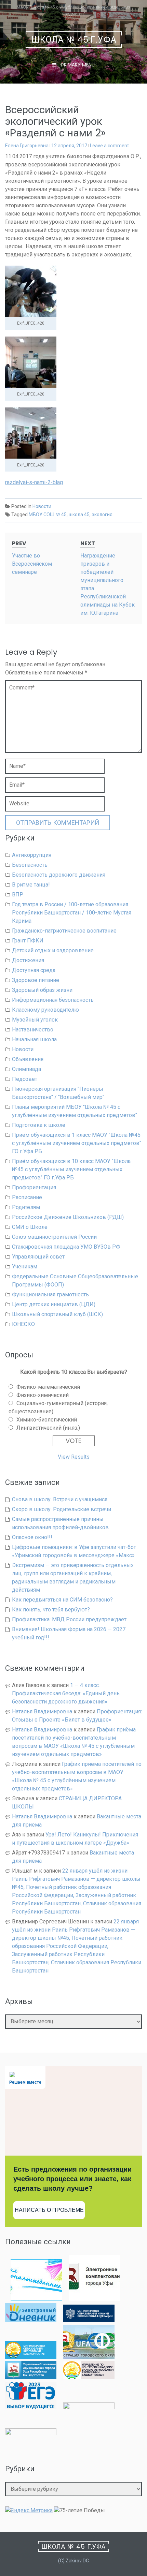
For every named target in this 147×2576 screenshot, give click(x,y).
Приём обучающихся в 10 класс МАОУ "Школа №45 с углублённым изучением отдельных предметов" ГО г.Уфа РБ (71, 1169)
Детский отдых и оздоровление (53, 950)
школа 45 (79, 515)
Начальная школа (34, 1039)
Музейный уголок (35, 1020)
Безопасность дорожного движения (59, 875)
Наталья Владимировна (42, 1711)
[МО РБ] (31, 2357)
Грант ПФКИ (28, 941)
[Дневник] (31, 2320)
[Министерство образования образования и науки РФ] (89, 2320)
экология (102, 515)
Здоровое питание (36, 980)
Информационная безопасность (53, 1000)
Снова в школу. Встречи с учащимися (60, 1499)
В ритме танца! (31, 885)
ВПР (18, 895)
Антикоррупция (32, 855)
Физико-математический (48, 1387)
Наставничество (33, 1030)
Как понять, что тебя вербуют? (51, 1610)
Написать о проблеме (49, 2210)
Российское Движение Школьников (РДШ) (68, 1217)
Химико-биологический (47, 1420)
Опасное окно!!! (32, 1537)
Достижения (28, 960)
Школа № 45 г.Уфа (74, 40)
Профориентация (34, 1187)
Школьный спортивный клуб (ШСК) (57, 1314)
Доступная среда (34, 970)
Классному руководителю (45, 1010)
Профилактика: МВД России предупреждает (69, 1619)
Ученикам (25, 1267)
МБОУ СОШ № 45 (48, 515)
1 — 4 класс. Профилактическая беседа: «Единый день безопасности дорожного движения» (66, 1693)
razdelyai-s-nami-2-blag (34, 482)
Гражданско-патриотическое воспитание (64, 931)
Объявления (28, 1059)
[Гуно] (31, 2377)
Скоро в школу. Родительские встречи (62, 1509)
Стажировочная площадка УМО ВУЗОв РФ (66, 1247)
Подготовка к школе (39, 1125)
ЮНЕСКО (23, 1324)
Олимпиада (26, 1069)
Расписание (27, 1197)
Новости (42, 506)
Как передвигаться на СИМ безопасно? (62, 1600)
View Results (74, 1457)
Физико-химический (43, 1395)
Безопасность (30, 865)
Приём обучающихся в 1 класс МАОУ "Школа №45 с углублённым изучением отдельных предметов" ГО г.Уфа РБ (77, 1143)
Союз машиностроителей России (54, 1237)
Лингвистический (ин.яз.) (48, 1428)
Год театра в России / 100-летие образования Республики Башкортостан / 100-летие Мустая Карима (72, 913)
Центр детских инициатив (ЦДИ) (54, 1304)
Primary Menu (77, 65)
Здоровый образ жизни (42, 990)
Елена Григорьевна (27, 146)
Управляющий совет (38, 1257)
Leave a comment (109, 146)
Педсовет (25, 1079)
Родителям (26, 1207)
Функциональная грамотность (50, 1294)
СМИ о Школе (30, 1227)
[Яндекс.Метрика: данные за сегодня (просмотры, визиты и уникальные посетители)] (29, 2511)
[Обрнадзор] (89, 2377)
